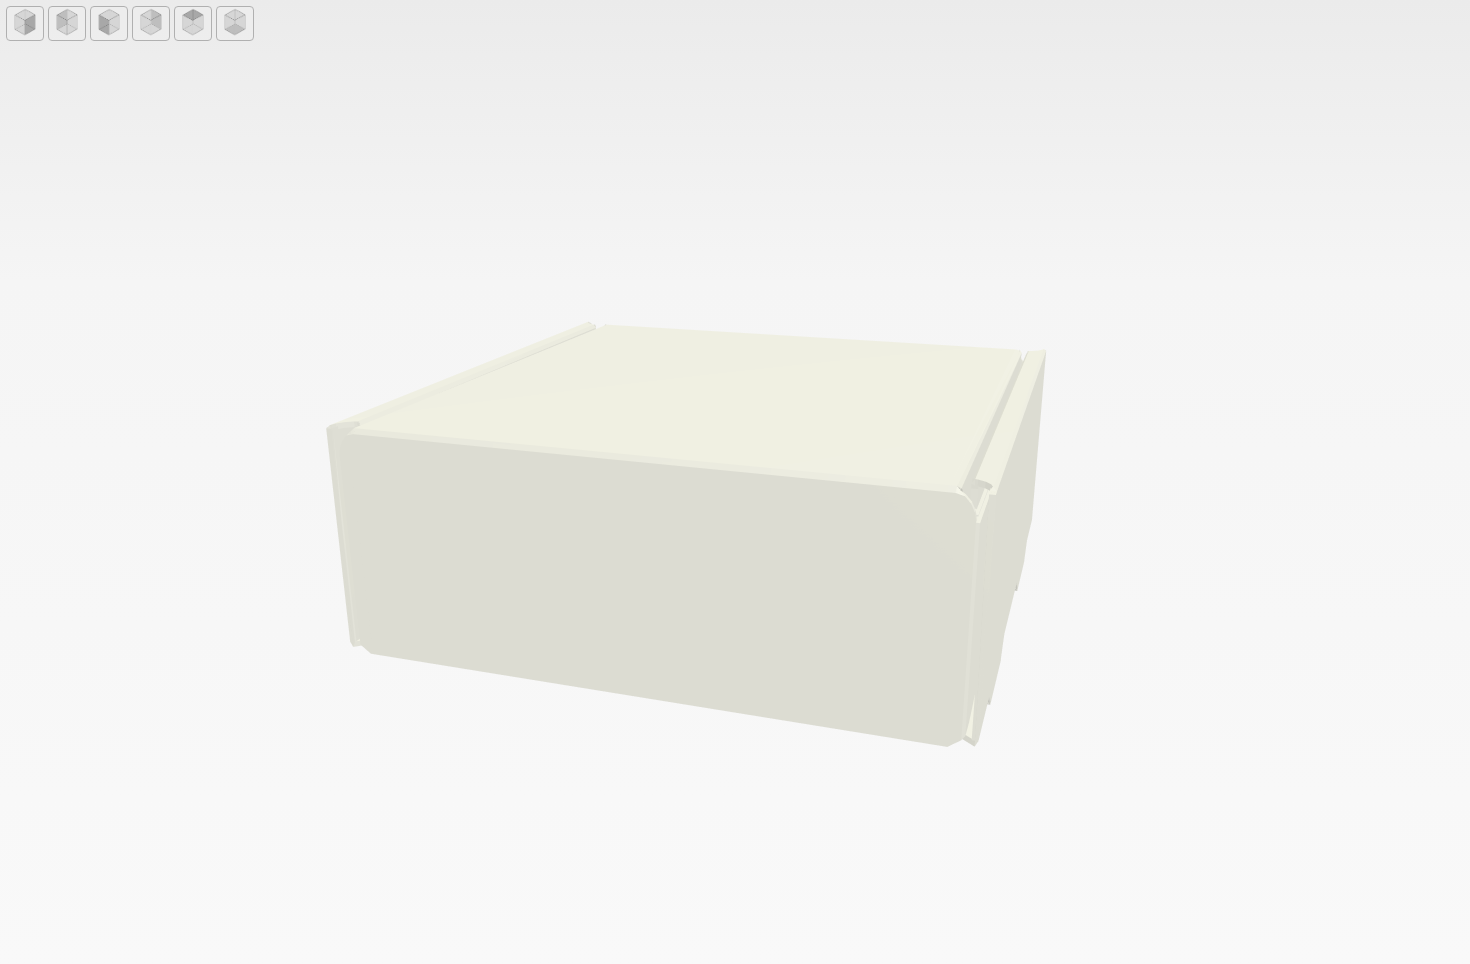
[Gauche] (109, 23)
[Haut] (193, 23)
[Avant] (25, 23)
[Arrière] (67, 23)
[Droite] (151, 23)
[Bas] (235, 23)
